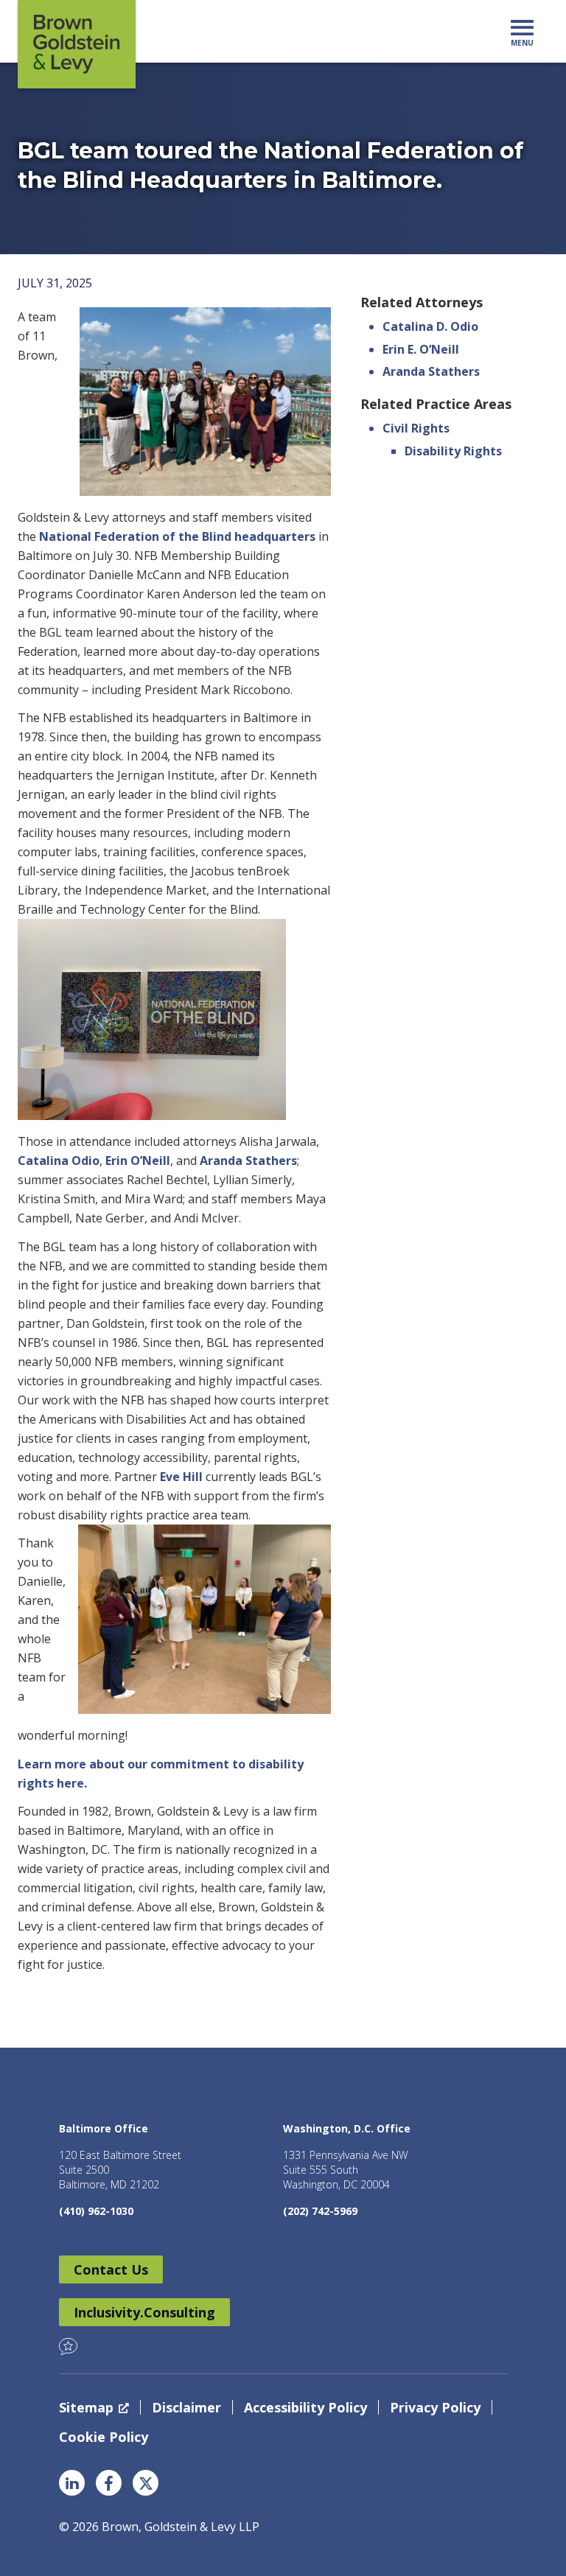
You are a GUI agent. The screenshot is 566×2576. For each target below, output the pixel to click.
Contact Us (111, 2269)
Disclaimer (186, 2407)
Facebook (109, 2483)
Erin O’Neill (138, 1161)
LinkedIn (72, 2483)
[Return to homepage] (77, 44)
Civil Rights (416, 428)
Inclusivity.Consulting (144, 2312)
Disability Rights (453, 451)
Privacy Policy (435, 2407)
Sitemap (86, 2407)
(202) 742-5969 (320, 2211)
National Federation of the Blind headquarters (177, 536)
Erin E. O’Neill (421, 349)
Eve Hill (181, 1477)
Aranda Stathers (248, 1161)
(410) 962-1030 (96, 2211)
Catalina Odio (59, 1161)
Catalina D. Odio (430, 326)
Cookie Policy (104, 2437)
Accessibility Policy (305, 2407)
